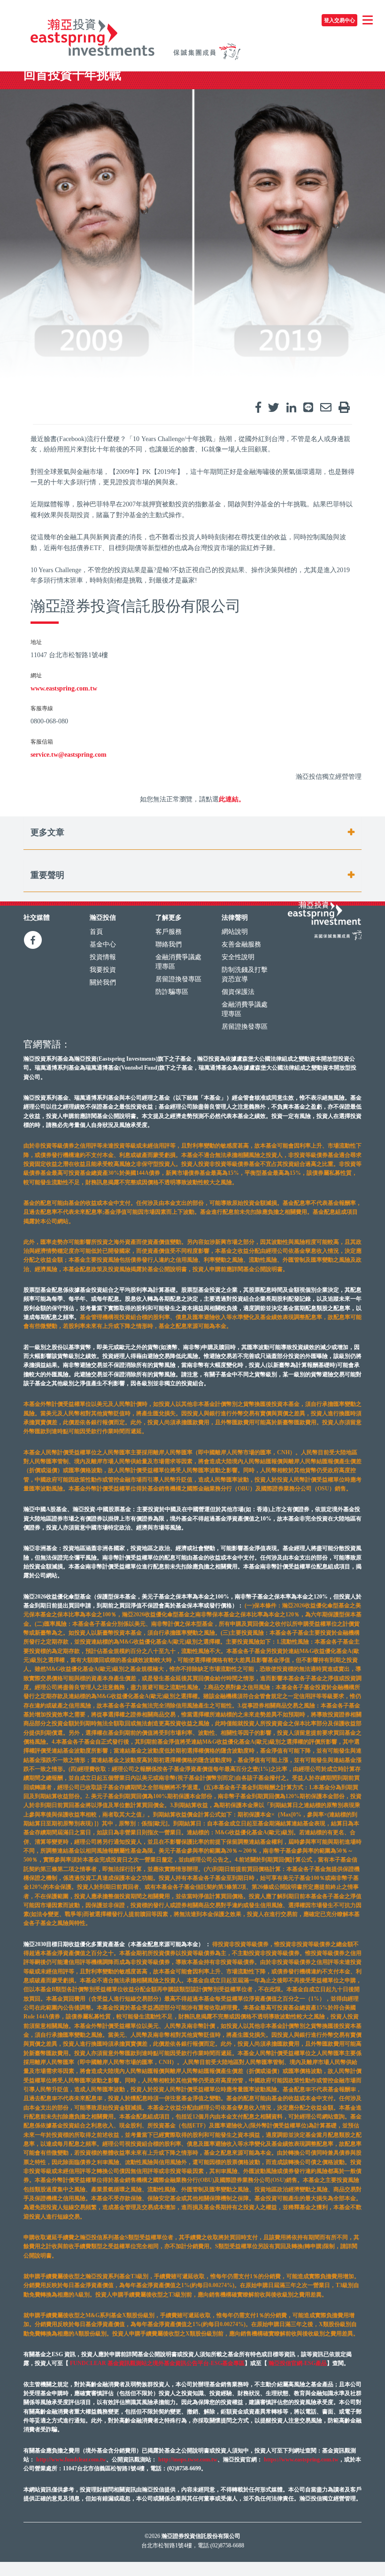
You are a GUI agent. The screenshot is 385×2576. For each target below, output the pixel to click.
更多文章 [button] (47, 833)
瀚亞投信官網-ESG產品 (298, 2363)
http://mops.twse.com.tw (188, 2460)
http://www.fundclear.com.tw (71, 2460)
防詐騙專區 (172, 992)
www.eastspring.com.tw (64, 688)
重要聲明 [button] (47, 875)
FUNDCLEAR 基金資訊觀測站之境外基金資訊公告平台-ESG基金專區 (157, 2363)
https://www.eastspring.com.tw (301, 2460)
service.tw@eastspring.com (69, 755)
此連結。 (232, 799)
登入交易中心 (339, 20)
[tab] (192, 833)
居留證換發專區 (178, 979)
